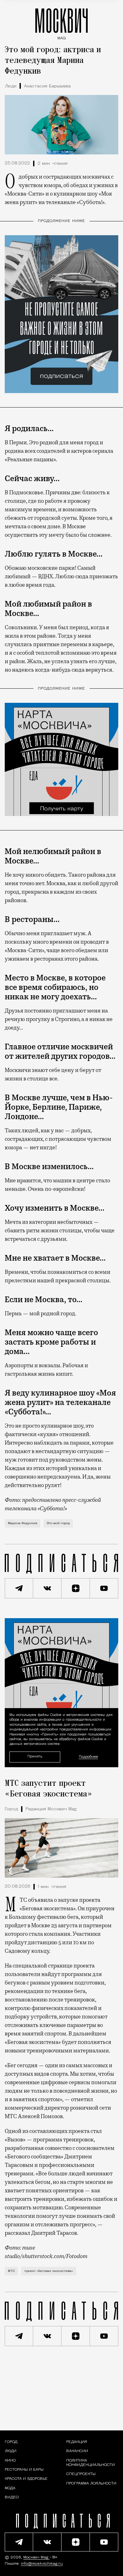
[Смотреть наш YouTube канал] (104, 1588)
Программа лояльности (91, 2484)
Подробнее (88, 1757)
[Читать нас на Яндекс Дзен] (76, 1588)
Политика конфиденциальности (91, 2463)
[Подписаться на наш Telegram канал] (19, 1588)
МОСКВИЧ (61, 22)
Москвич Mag (36, 2557)
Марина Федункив (23, 1523)
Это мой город (58, 1523)
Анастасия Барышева (47, 86)
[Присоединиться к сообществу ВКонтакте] (47, 1588)
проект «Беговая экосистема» (49, 2271)
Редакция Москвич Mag (51, 1809)
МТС (11, 2271)
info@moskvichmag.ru (42, 2564)
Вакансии (77, 2451)
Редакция (77, 2442)
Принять (35, 1757)
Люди (11, 86)
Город (11, 1809)
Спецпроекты (81, 2474)
